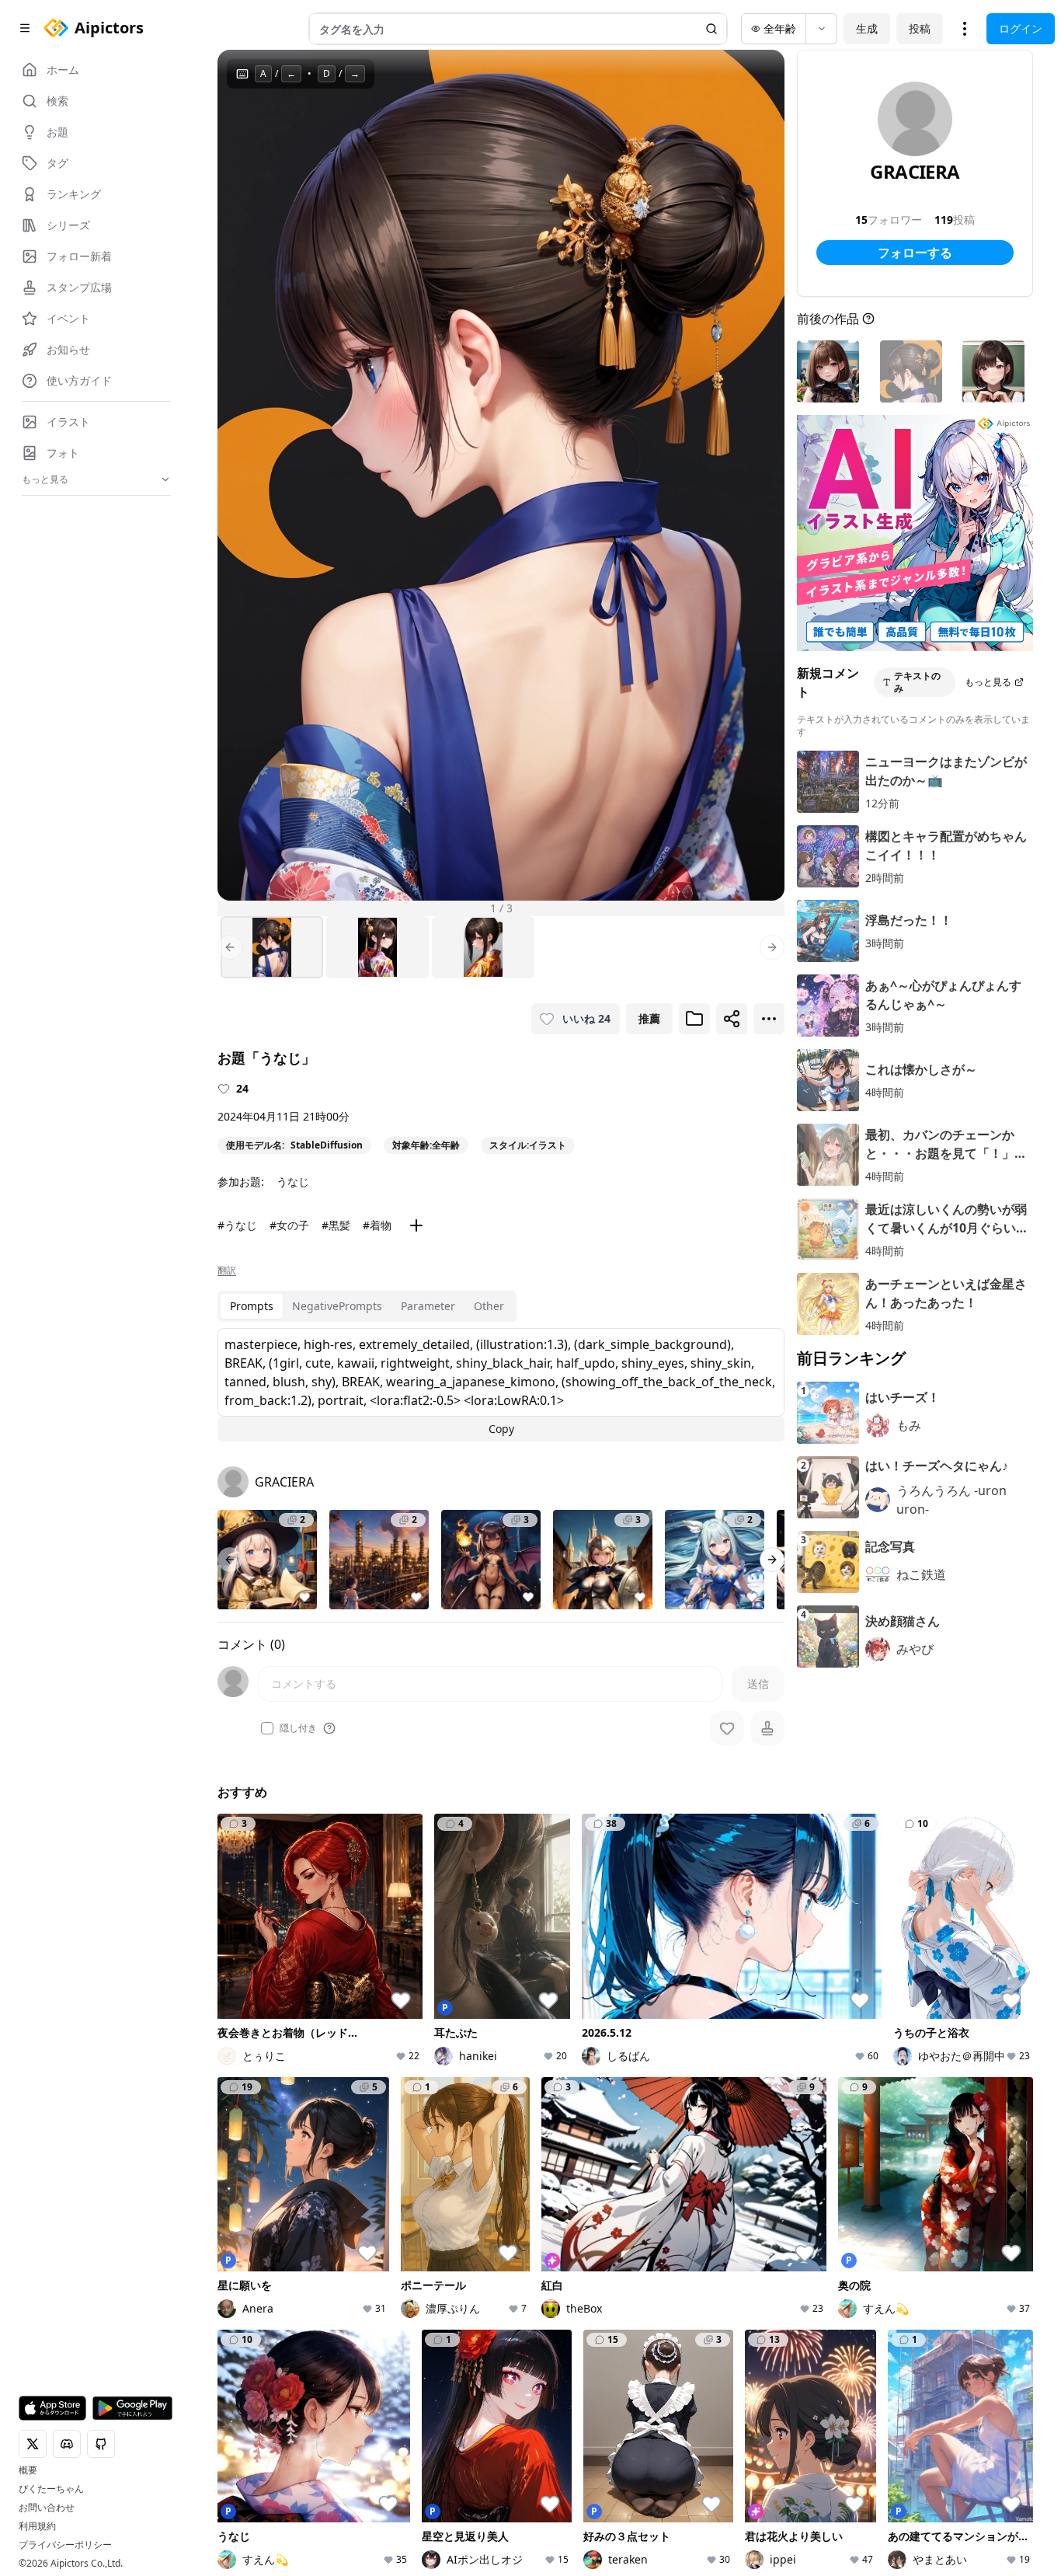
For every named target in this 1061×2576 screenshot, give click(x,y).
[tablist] (367, 1306)
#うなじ (237, 1225)
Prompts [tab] (252, 1306)
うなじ (293, 1182)
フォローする (915, 253)
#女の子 (289, 1225)
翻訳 (227, 1271)
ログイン (1021, 28)
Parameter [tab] (428, 1306)
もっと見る (988, 682)
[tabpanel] (501, 1385)
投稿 (920, 28)
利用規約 (37, 2526)
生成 (867, 28)
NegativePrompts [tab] (337, 1306)
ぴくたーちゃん (51, 2489)
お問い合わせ (47, 2508)
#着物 (377, 1225)
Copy (501, 1429)
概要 (28, 2470)
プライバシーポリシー (65, 2545)
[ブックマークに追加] (694, 1019)
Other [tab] (489, 1306)
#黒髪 (336, 1225)
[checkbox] (267, 1728)
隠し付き (298, 1728)
